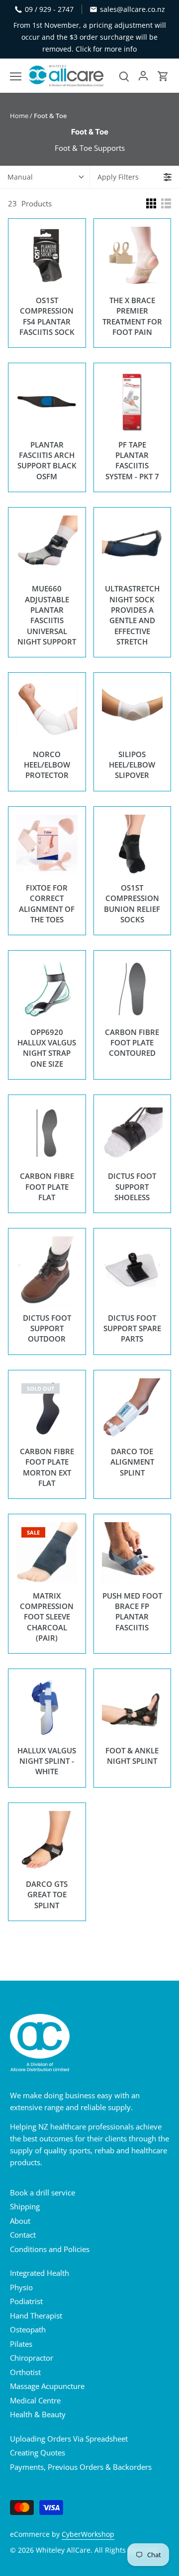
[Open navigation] (16, 76)
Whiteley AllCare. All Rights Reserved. (98, 2550)
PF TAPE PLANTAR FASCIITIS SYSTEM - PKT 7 (132, 460)
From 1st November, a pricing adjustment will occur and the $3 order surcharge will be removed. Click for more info (90, 37)
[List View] (166, 203)
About (20, 2221)
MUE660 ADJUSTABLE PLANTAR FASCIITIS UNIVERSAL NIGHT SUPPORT (47, 615)
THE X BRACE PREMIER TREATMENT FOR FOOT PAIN (132, 316)
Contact (23, 2235)
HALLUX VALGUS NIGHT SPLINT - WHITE (47, 1761)
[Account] (143, 76)
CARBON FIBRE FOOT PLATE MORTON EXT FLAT (47, 1467)
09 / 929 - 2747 (49, 9)
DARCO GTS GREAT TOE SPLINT (47, 1895)
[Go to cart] (163, 76)
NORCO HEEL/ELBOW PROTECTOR (47, 765)
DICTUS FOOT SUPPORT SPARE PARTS (132, 1328)
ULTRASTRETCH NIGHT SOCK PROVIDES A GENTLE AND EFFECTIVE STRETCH (132, 615)
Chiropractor (32, 2358)
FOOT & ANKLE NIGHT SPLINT (132, 1756)
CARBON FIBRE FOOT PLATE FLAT (47, 1187)
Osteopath (28, 2329)
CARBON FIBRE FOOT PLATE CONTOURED (132, 1043)
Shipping (25, 2206)
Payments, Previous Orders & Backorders (81, 2467)
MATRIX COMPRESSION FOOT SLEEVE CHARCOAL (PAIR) (47, 1617)
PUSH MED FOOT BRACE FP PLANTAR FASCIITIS (132, 1611)
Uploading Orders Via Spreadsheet (69, 2439)
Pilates (21, 2344)
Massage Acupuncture (47, 2386)
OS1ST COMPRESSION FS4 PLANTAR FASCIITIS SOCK (47, 316)
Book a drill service (43, 2192)
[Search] (124, 76)
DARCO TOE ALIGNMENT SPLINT (132, 1462)
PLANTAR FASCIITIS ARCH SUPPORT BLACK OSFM (47, 460)
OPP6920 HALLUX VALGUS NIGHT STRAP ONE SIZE (47, 1048)
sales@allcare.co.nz (133, 9)
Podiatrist (26, 2301)
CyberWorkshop (88, 2534)
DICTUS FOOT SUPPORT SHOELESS (132, 1187)
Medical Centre (35, 2400)
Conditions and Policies (50, 2249)
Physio (21, 2287)
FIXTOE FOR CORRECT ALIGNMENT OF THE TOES (47, 903)
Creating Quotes (38, 2452)
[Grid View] (151, 203)
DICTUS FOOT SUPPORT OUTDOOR (47, 1328)
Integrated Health (40, 2273)
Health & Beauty (38, 2414)
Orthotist (25, 2372)
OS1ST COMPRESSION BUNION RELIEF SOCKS (132, 903)
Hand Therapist (36, 2316)
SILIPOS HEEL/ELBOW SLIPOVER (132, 765)
